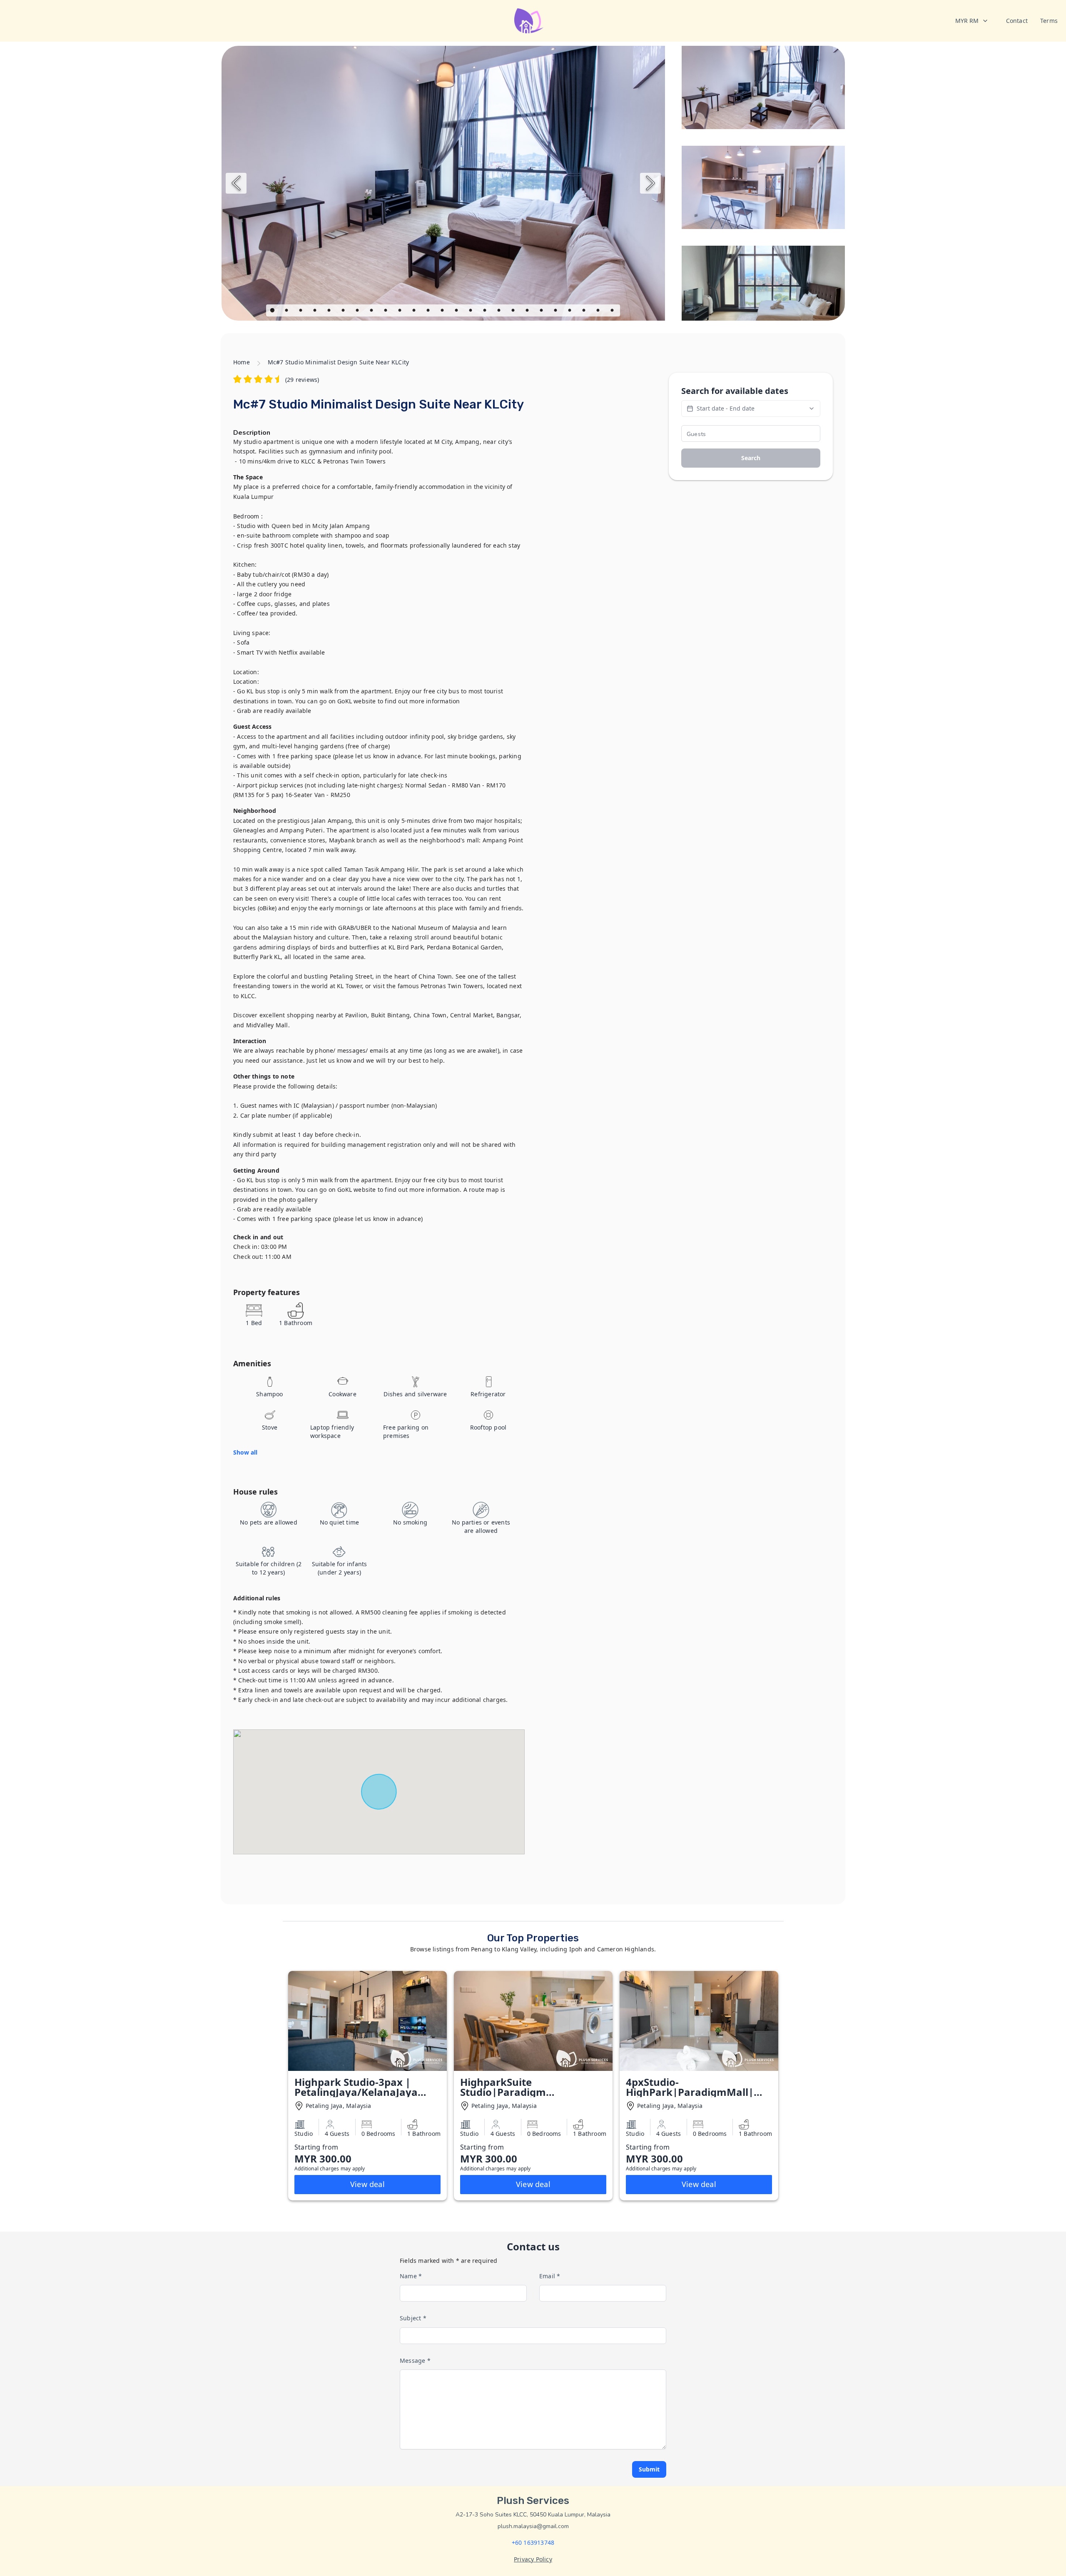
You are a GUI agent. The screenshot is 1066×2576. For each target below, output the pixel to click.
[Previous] (236, 183)
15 (471, 311)
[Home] (529, 21)
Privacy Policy (533, 2559)
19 (528, 311)
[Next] (650, 183)
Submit (649, 2469)
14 (457, 311)
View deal (367, 2184)
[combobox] (972, 21)
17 (500, 311)
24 (599, 311)
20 (542, 311)
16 (486, 311)
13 (443, 311)
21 (556, 311)
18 (514, 311)
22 (570, 311)
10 (401, 311)
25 (613, 311)
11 (415, 311)
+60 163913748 (533, 2542)
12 (429, 311)
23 (585, 311)
